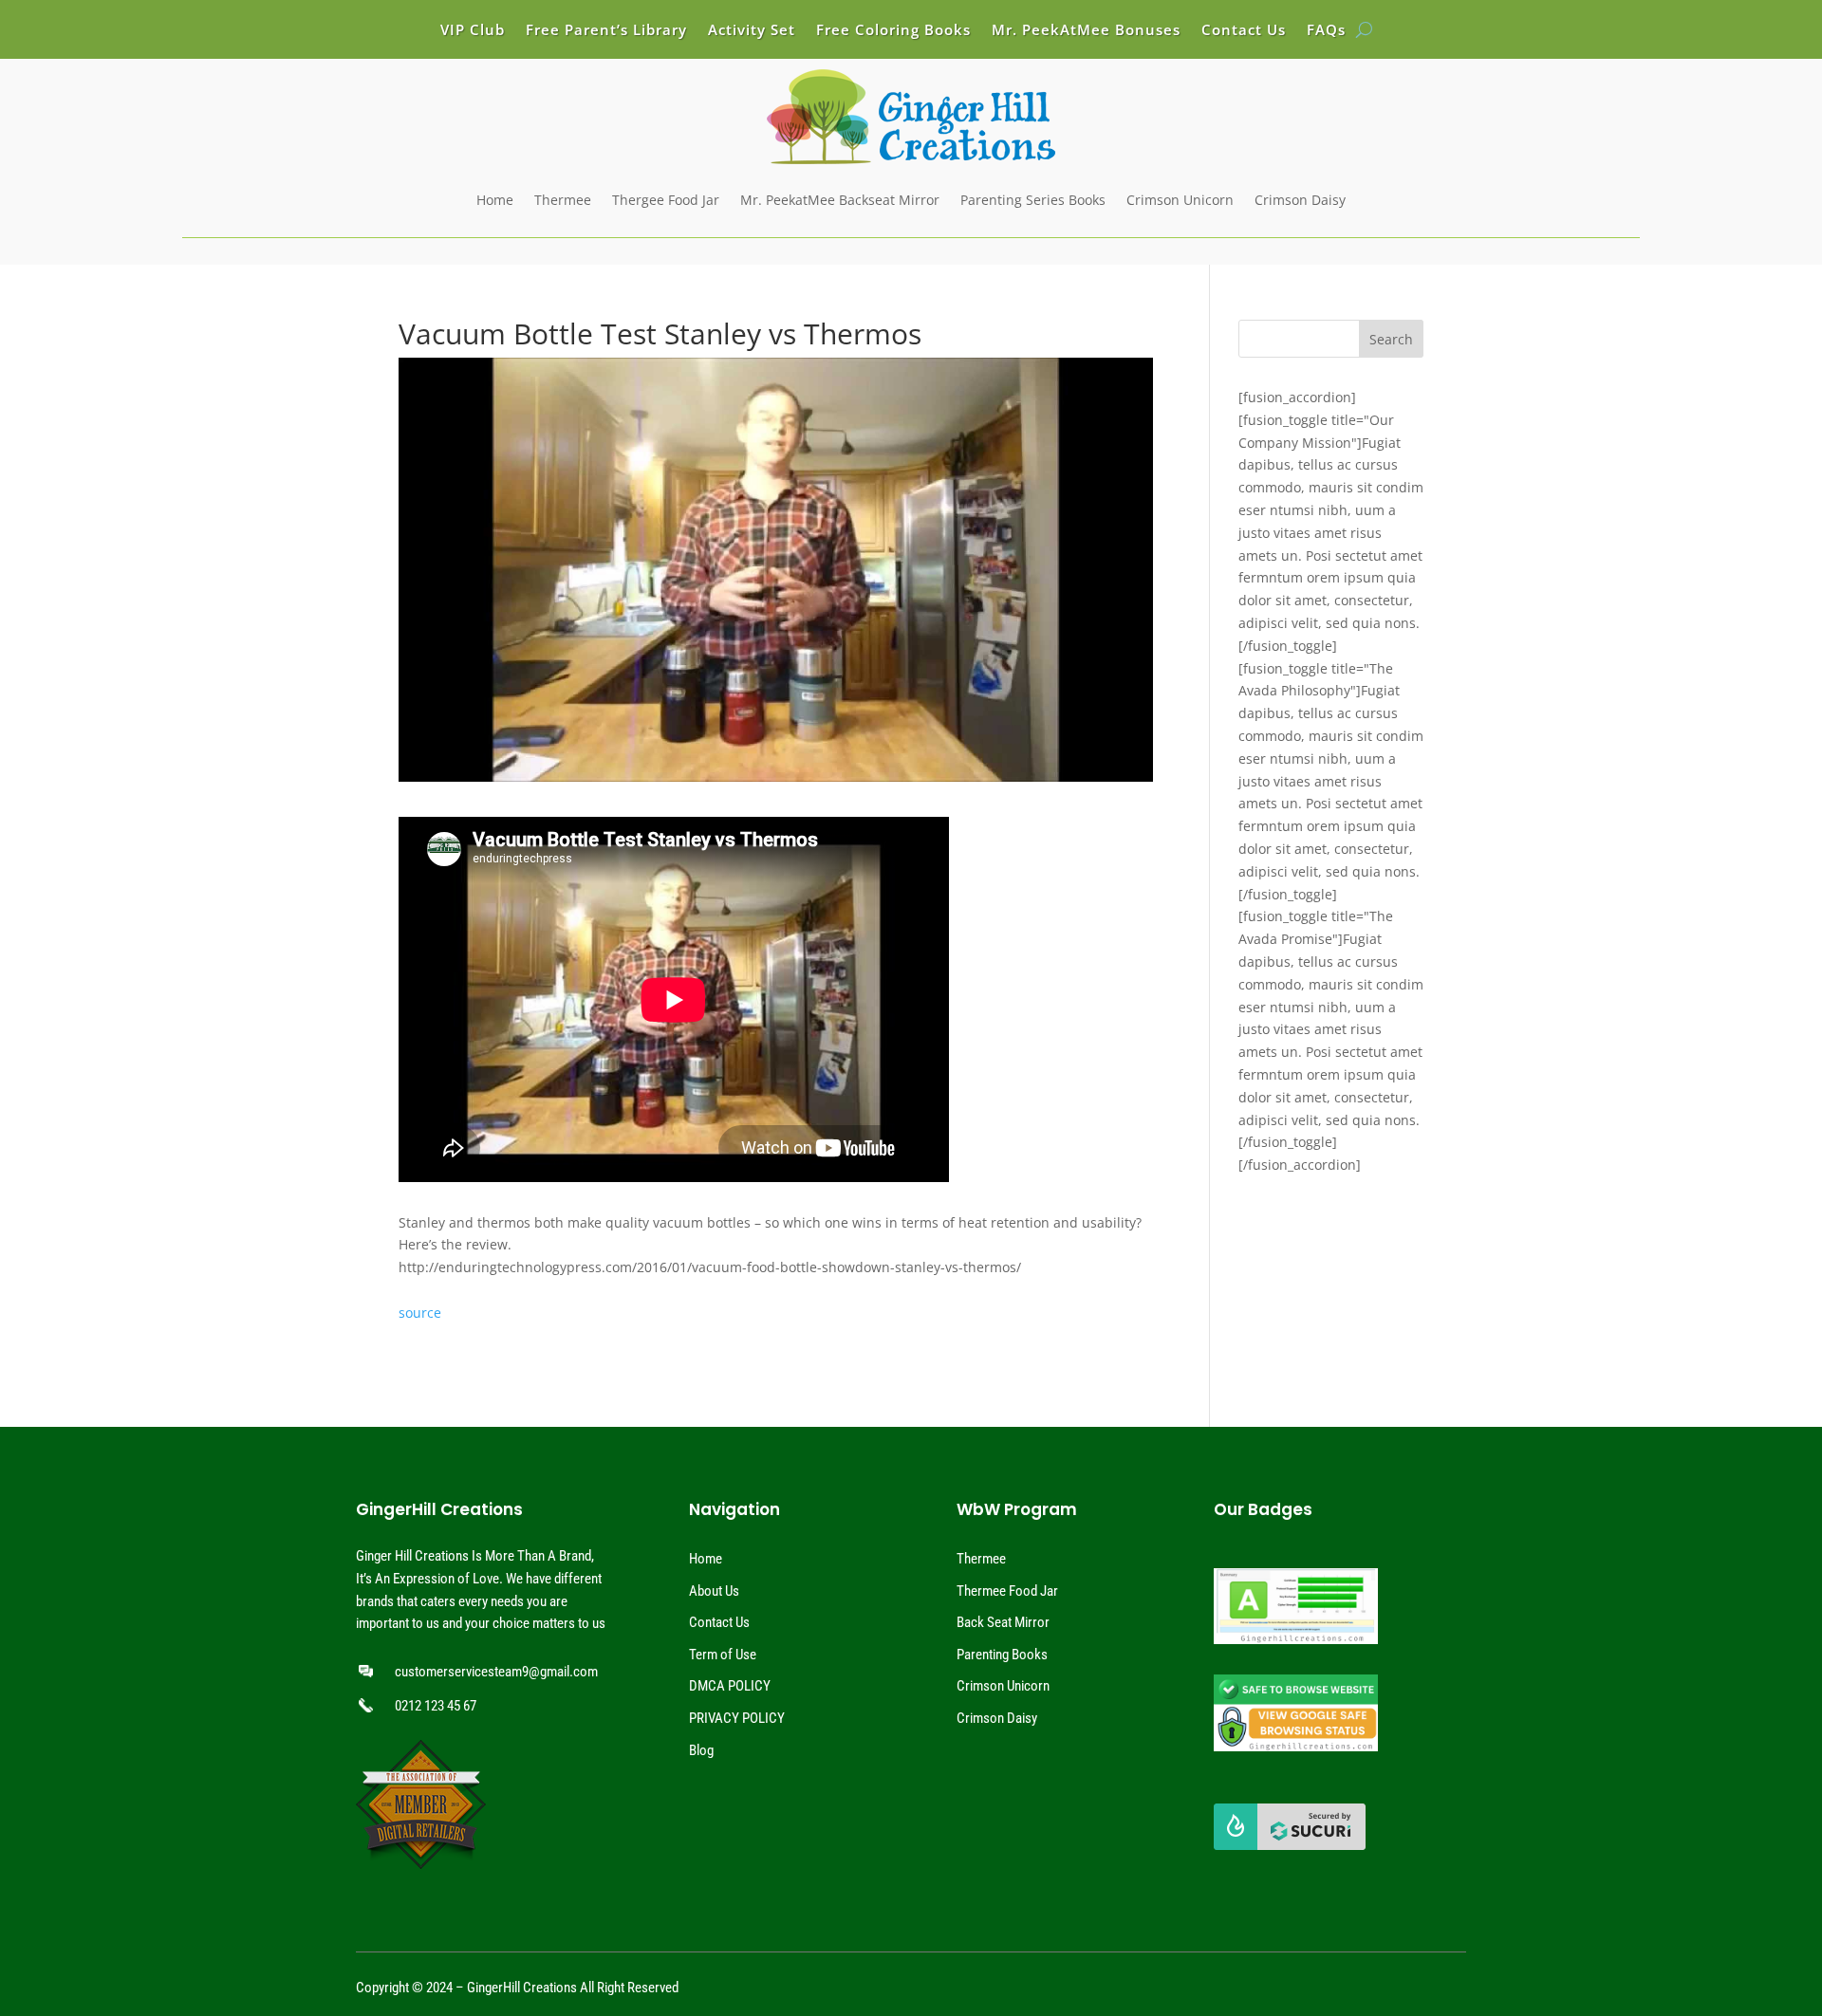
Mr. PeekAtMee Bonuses (1086, 31)
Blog (701, 1750)
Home (495, 200)
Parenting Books (1002, 1655)
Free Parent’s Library (606, 31)
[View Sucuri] (1290, 1845)
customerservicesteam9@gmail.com (496, 1672)
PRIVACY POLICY (737, 1718)
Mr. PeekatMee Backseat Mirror (840, 200)
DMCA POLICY (730, 1686)
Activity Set (752, 31)
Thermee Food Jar (1007, 1591)
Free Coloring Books (893, 31)
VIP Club (473, 31)
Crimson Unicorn (1180, 200)
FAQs (1326, 31)
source (420, 1313)
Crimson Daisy (1300, 200)
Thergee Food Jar (666, 200)
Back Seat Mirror (1003, 1622)
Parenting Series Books (1033, 200)
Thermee (563, 200)
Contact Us (1244, 31)
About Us (714, 1591)
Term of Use (723, 1655)
